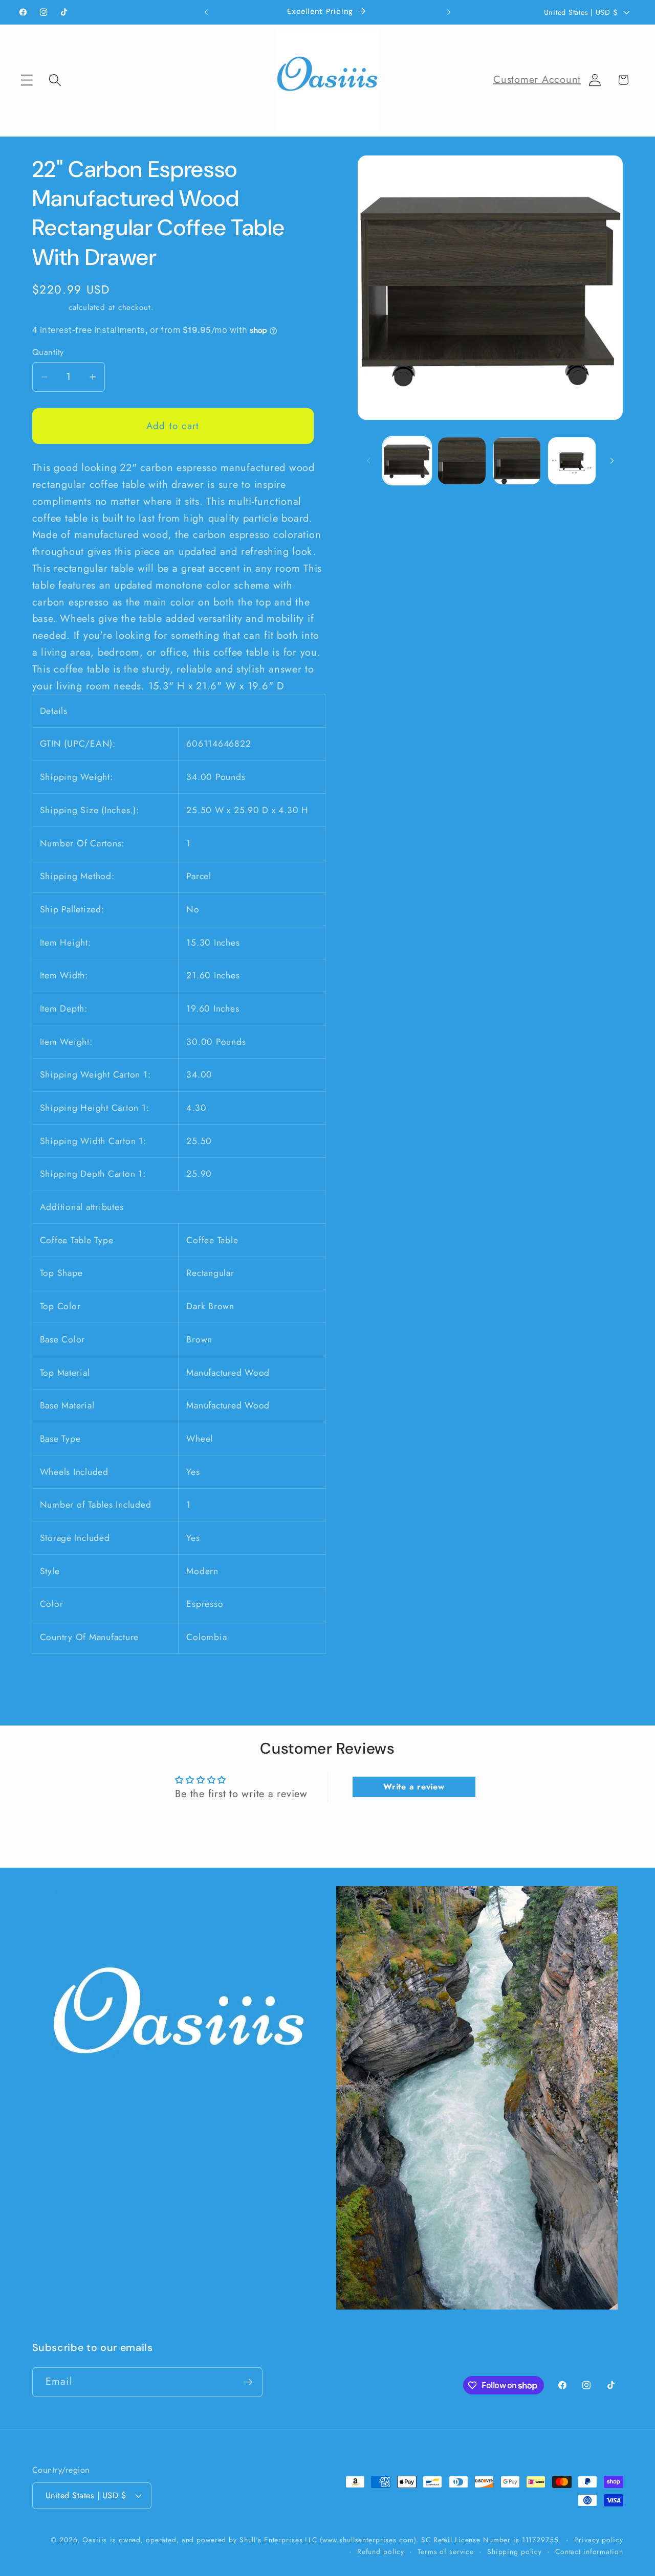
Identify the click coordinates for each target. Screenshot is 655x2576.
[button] (27, 80)
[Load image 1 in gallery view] (407, 461)
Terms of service (446, 2551)
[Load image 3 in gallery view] (517, 461)
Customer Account (537, 80)
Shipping (49, 307)
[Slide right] (612, 461)
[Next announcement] (449, 12)
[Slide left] (368, 461)
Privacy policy (598, 2539)
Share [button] (54, 1683)
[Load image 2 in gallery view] (462, 461)
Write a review (414, 1787)
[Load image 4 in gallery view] (572, 461)
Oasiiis (95, 2539)
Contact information (589, 2551)
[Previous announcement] (206, 12)
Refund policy (381, 2551)
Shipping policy (515, 2551)
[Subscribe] (248, 2382)
